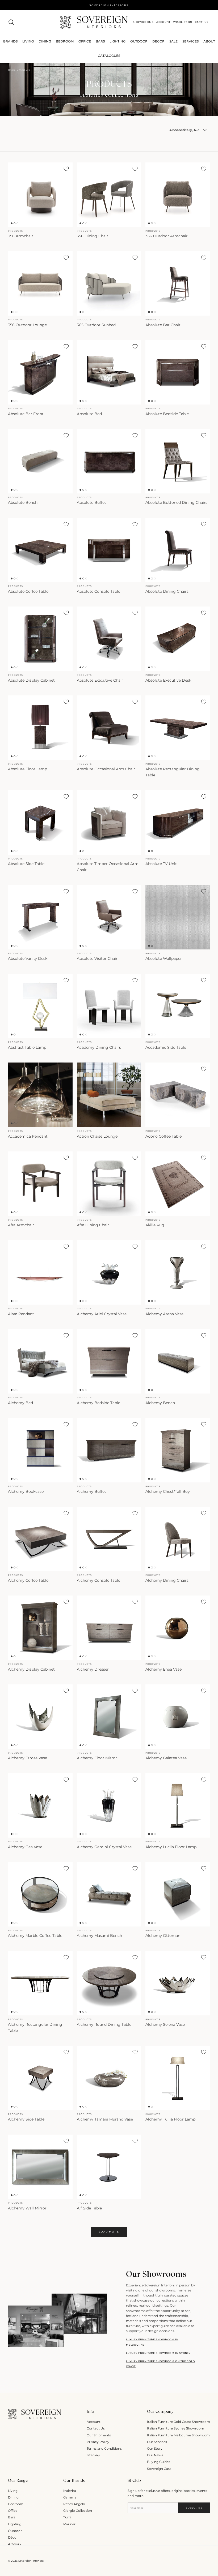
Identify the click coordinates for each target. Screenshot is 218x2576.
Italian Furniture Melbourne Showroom (178, 2435)
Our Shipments (99, 2435)
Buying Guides (159, 2462)
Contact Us (96, 2428)
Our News (155, 2455)
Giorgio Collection (78, 2511)
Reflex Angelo (74, 2504)
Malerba (70, 2491)
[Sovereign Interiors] (94, 22)
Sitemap (93, 2455)
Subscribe (194, 2508)
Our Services (157, 2442)
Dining (13, 2497)
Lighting (118, 41)
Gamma (70, 2497)
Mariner (69, 2524)
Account (94, 2422)
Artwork (15, 2544)
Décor (13, 2537)
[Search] (11, 22)
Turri (67, 2517)
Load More (109, 2232)
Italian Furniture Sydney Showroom (176, 2428)
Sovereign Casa (159, 2469)
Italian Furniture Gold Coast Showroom (179, 2422)
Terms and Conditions (104, 2448)
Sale (173, 41)
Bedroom (16, 2504)
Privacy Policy (98, 2442)
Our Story (155, 2448)
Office (13, 2511)
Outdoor (139, 41)
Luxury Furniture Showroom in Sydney (158, 2353)
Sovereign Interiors (31, 2561)
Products (24, 70)
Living (13, 2491)
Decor (158, 41)
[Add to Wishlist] (66, 169)
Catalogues (109, 56)
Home (12, 70)
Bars (100, 41)
